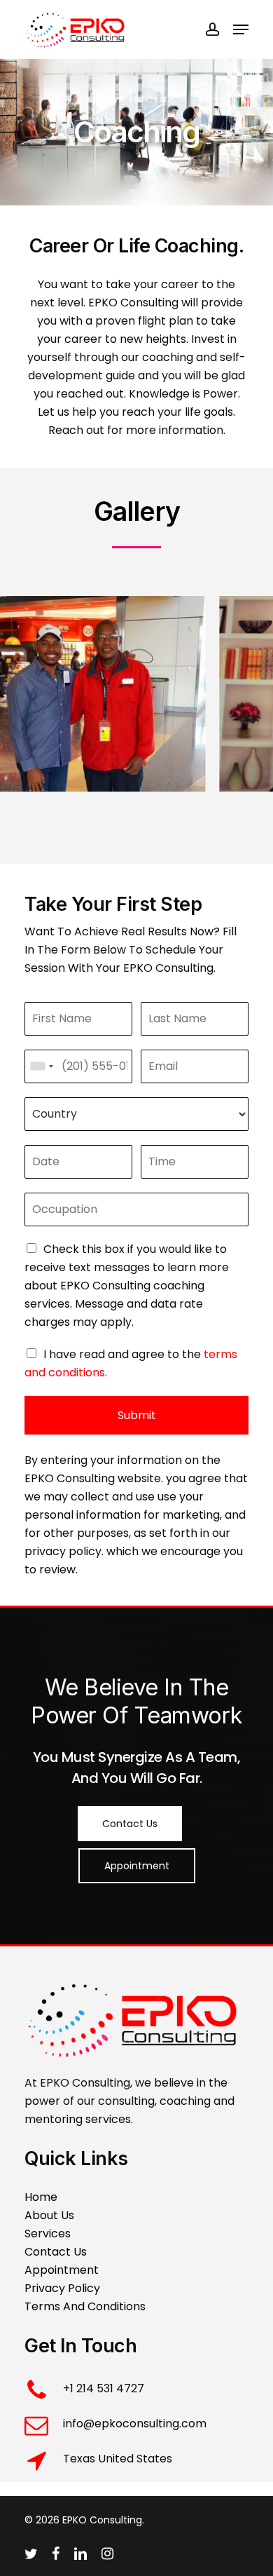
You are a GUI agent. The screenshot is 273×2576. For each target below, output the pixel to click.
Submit (137, 1415)
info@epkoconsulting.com (135, 2424)
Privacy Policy (62, 2288)
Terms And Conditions (85, 2306)
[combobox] (41, 1066)
